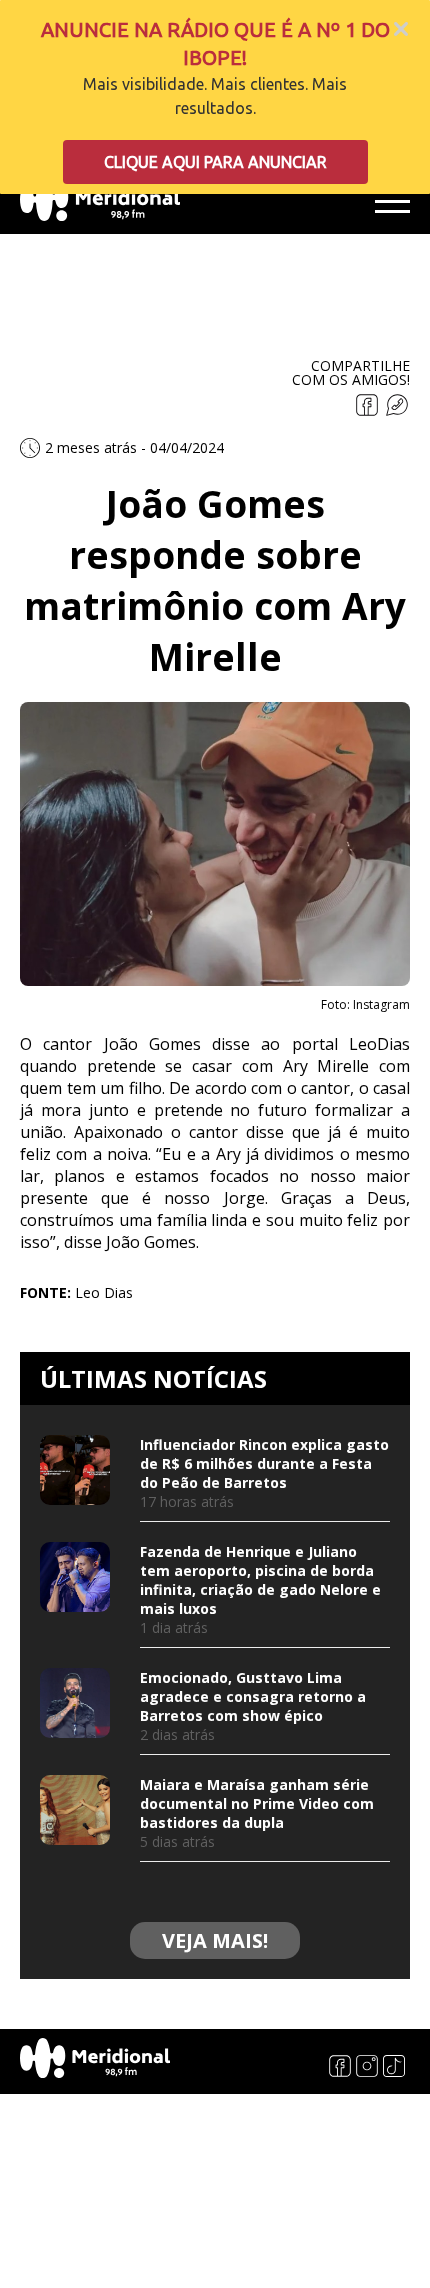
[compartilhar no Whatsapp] (397, 410)
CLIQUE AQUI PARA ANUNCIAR (215, 162)
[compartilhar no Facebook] (369, 410)
